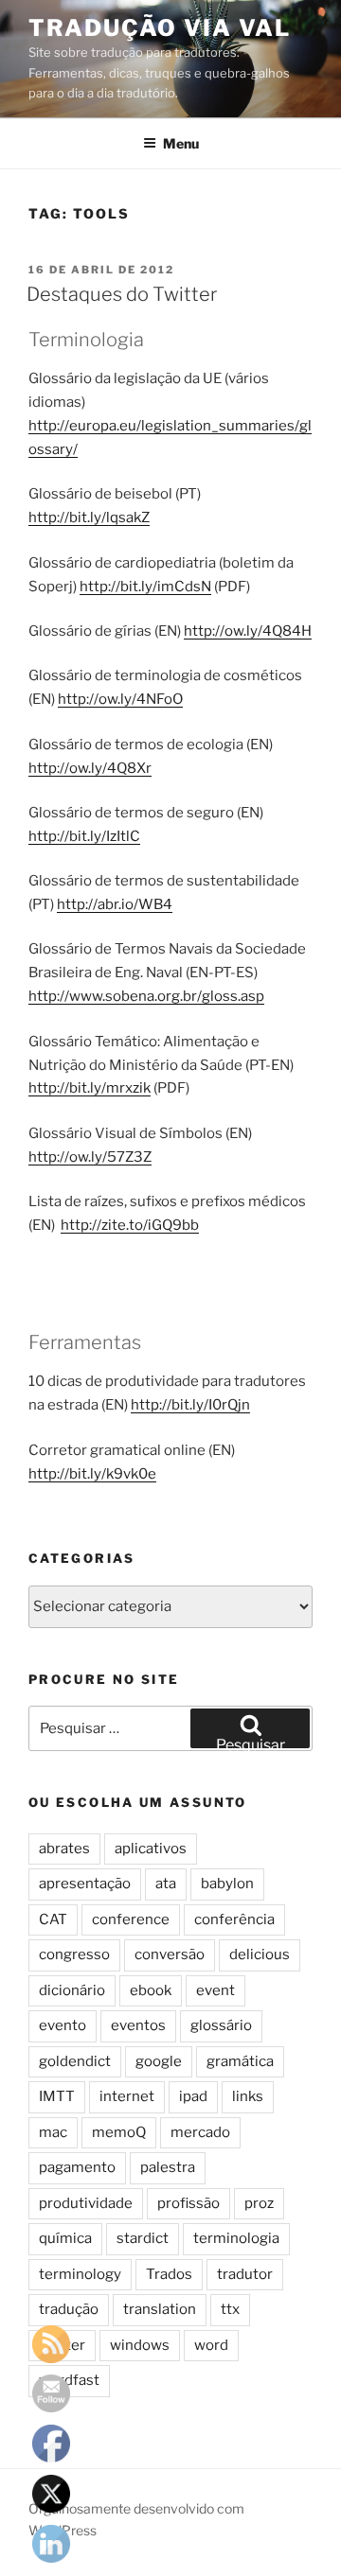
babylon (227, 1884)
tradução (69, 2309)
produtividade (86, 2203)
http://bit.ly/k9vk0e (92, 1474)
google (159, 2061)
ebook (151, 1990)
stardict (143, 2238)
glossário (221, 2025)
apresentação (85, 1884)
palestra (168, 2167)
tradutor (245, 2274)
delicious (260, 1954)
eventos (138, 2025)
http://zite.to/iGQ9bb (130, 1225)
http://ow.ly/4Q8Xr (90, 768)
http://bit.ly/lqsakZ (89, 517)
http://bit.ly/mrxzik (90, 1088)
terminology (80, 2274)
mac (53, 2132)
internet (127, 2096)
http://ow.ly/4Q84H (248, 631)
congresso (74, 1954)
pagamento (77, 2167)
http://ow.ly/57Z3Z (90, 1157)
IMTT (57, 2096)
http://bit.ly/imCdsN (145, 587)
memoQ (119, 2132)
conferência (234, 1919)
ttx (230, 2309)
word (211, 2345)
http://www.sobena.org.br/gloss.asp (146, 996)
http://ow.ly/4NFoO (120, 699)
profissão (188, 2203)
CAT (53, 1919)
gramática (240, 2061)
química (65, 2238)
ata (166, 1884)
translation (160, 2309)
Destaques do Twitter (122, 294)
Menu (181, 143)
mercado (200, 2132)
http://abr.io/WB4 (115, 904)
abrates (64, 1849)
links (248, 2096)
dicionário (72, 1990)
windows (140, 2345)
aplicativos (151, 1849)
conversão (170, 1954)
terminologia (236, 2238)
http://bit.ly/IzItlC (84, 836)
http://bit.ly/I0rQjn (190, 1405)
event (215, 1990)
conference (131, 1919)
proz (259, 2203)
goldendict (75, 2061)
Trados (169, 2274)
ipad (193, 2096)
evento (63, 2025)
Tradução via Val (160, 28)
